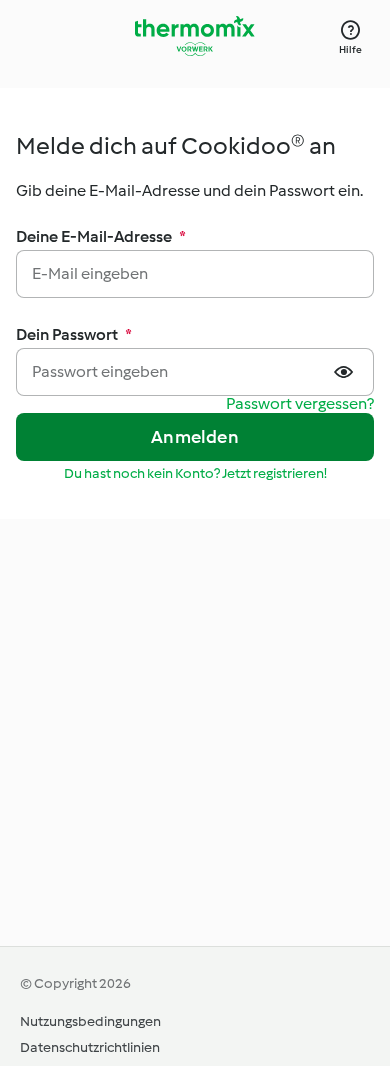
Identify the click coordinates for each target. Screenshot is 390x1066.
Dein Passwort (74, 334)
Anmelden (195, 437)
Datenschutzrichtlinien (90, 1047)
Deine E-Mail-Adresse (101, 236)
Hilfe (350, 49)
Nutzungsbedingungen (90, 1021)
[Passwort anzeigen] (346, 372)
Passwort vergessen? (300, 404)
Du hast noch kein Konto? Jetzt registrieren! (195, 473)
